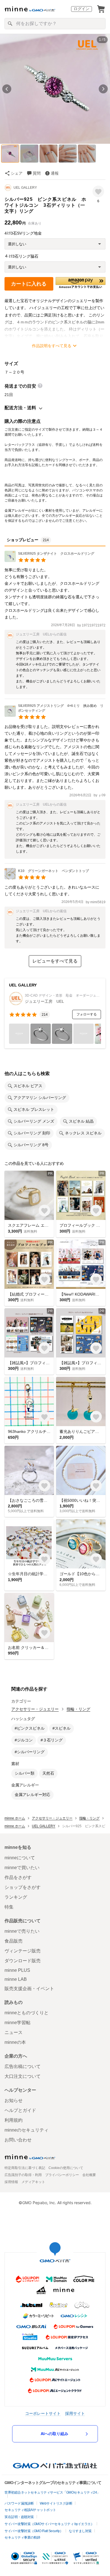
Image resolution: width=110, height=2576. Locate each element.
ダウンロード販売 (23, 1961)
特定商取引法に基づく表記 (25, 2168)
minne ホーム (15, 1818)
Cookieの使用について (66, 2168)
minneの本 (15, 2042)
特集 (9, 1907)
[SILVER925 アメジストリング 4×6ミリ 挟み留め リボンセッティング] (55, 715)
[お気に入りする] (98, 191)
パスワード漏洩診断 (19, 2503)
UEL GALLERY (25, 188)
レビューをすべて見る (55, 961)
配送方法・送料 (20, 408)
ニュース (14, 2032)
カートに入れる (29, 284)
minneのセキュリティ (27, 2130)
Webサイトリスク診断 (56, 2503)
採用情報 (11, 2182)
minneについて (20, 1858)
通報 (55, 173)
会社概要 (89, 2175)
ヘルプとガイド (20, 2110)
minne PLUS (17, 1970)
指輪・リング (78, 1709)
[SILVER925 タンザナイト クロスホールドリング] (49, 560)
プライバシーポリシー (62, 2175)
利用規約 (14, 2120)
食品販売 (14, 1941)
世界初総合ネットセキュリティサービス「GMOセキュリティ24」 (52, 2492)
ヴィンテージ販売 (23, 1951)
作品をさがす (18, 1877)
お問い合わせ (18, 2140)
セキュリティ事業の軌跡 (22, 2537)
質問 (37, 173)
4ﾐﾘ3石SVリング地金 (23, 233)
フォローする (87, 1014)
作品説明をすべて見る (52, 346)
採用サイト (75, 2413)
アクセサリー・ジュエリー (35, 1709)
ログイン (82, 9)
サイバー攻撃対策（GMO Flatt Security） (34, 2531)
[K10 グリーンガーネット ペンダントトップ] (47, 878)
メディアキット (33, 2182)
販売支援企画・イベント (29, 1989)
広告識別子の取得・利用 (23, 2175)
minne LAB (16, 1979)
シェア (17, 173)
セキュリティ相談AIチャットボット (30, 2510)
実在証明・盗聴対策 (19, 2517)
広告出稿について (23, 2066)
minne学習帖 (17, 2023)
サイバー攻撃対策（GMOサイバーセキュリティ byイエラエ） (49, 2524)
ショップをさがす (23, 1887)
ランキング (16, 1897)
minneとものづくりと (27, 2013)
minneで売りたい (22, 1931)
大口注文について (23, 2076)
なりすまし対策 (80, 2531)
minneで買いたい (22, 1868)
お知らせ (14, 2100)
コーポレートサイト (43, 2413)
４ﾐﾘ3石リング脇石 (21, 256)
